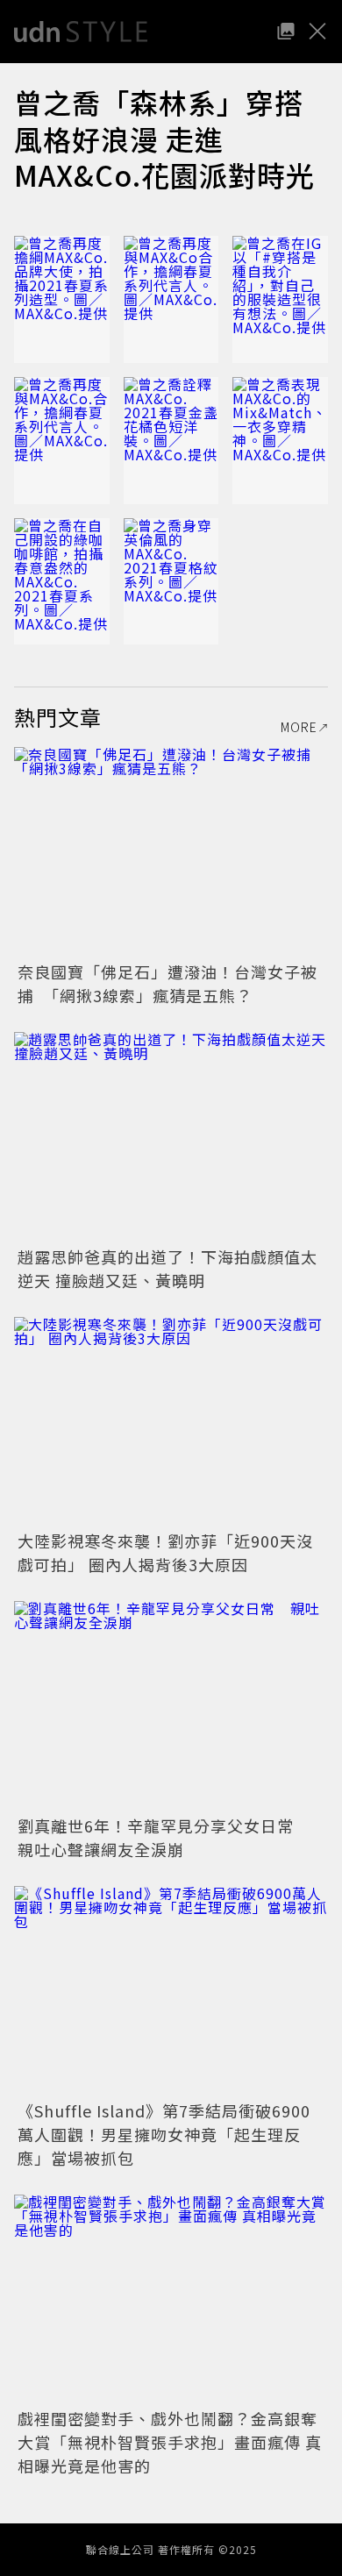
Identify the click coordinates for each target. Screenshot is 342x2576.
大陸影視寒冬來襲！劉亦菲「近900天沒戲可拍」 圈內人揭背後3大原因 (165, 1552)
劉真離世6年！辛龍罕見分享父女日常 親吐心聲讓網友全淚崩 (164, 1837)
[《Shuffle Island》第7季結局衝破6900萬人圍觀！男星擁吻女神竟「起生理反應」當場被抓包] (171, 1991)
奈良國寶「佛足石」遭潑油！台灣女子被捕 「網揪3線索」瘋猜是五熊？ (167, 983)
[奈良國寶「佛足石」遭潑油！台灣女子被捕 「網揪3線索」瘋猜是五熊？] (171, 852)
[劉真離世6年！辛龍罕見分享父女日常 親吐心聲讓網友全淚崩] (171, 1706)
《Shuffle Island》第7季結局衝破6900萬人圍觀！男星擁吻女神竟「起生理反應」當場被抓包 (164, 2134)
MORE (299, 727)
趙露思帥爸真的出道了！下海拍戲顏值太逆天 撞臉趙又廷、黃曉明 (167, 1268)
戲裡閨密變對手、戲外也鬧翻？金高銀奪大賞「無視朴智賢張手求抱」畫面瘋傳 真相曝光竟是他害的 (170, 2442)
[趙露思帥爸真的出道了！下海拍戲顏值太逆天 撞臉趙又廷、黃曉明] (171, 1137)
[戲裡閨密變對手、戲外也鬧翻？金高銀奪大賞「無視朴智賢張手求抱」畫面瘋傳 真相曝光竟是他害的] (171, 2299)
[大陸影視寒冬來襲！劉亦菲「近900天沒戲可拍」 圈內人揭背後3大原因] (171, 1422)
